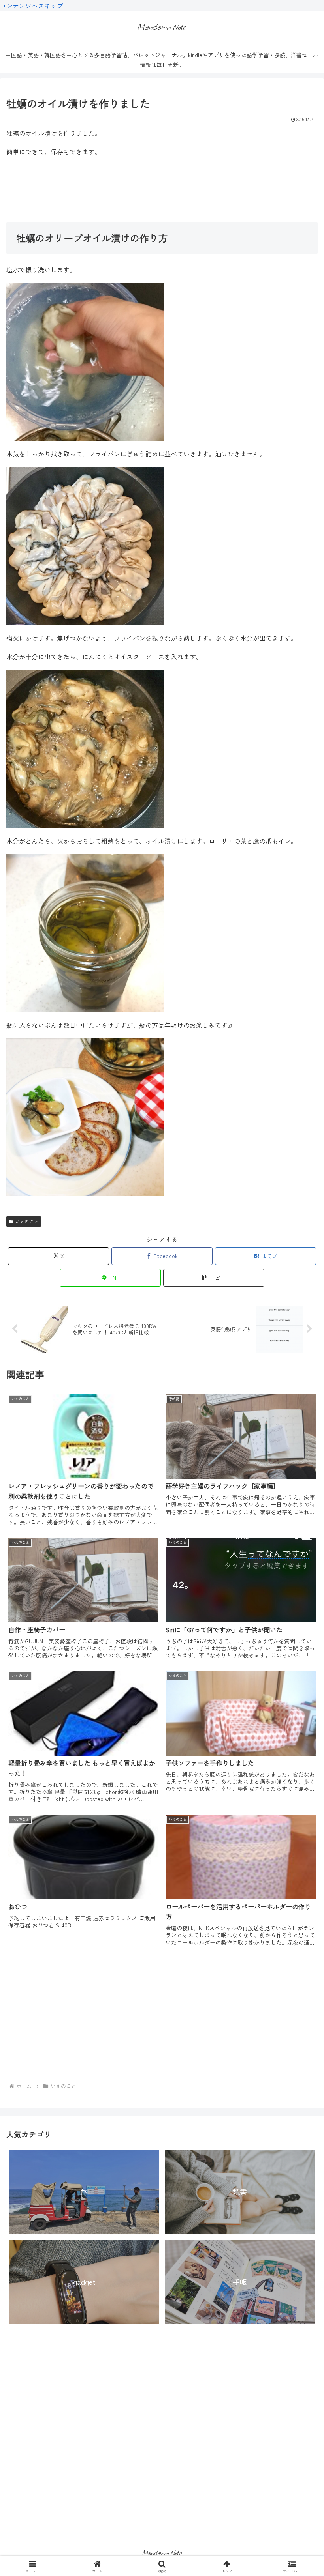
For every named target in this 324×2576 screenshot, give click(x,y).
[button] (214, 1278)
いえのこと (27, 1221)
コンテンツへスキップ (32, 6)
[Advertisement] (162, 189)
